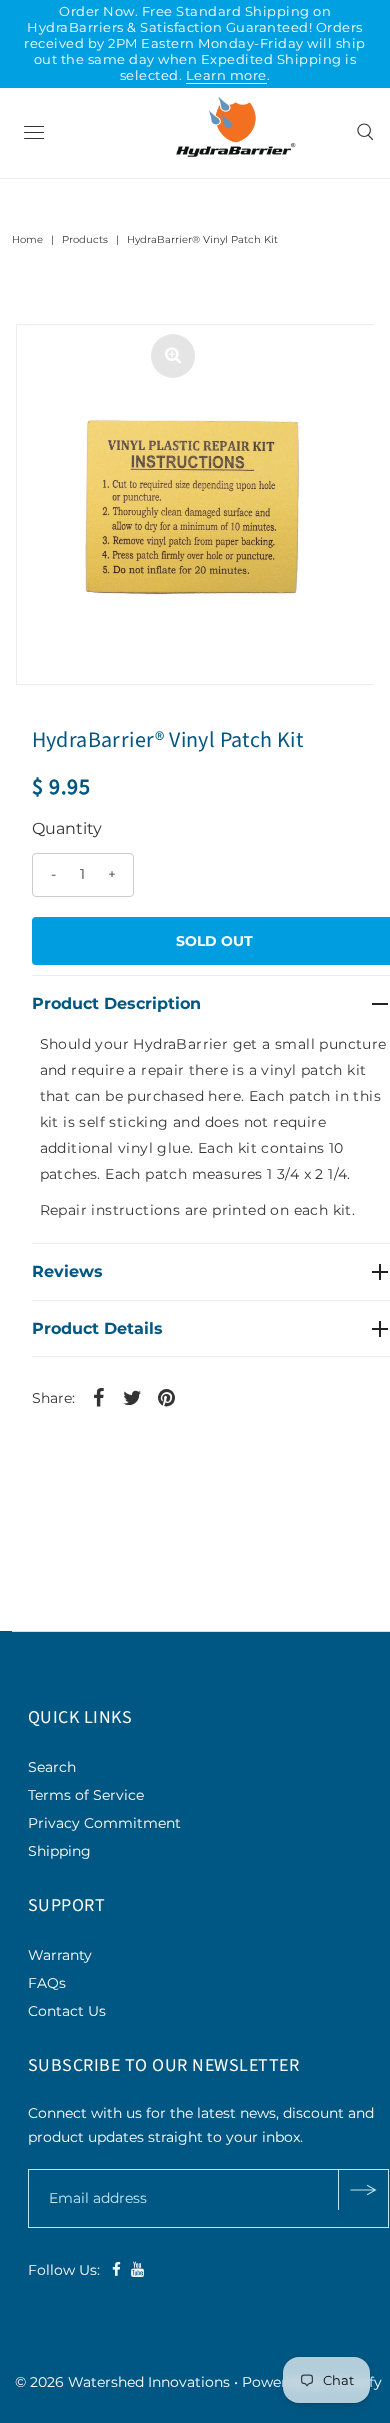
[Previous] (48, 356)
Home (27, 239)
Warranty (60, 1955)
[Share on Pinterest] (167, 1396)
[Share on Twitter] (133, 1396)
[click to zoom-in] (173, 356)
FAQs (47, 1983)
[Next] (97, 356)
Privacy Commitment (104, 1823)
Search (52, 1767)
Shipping (59, 1851)
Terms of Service (86, 1795)
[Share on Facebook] (99, 1396)
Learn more (226, 75)
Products (85, 239)
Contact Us (67, 2011)
